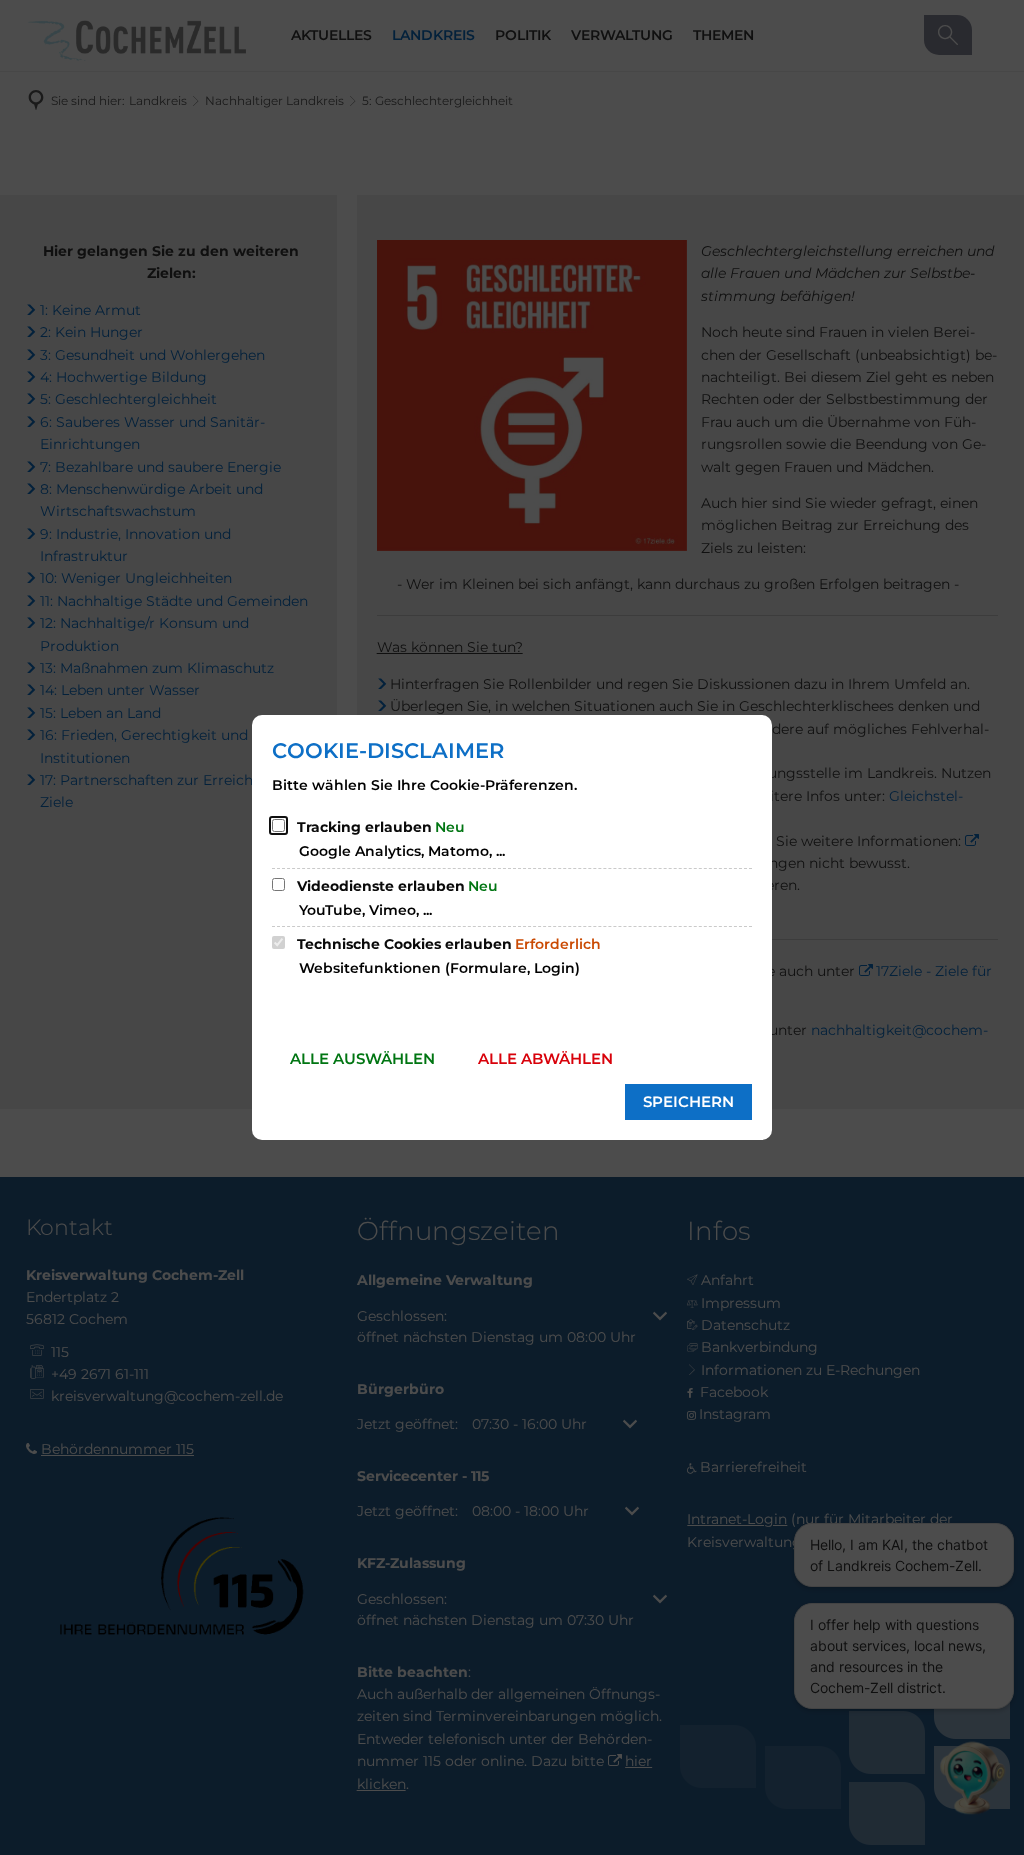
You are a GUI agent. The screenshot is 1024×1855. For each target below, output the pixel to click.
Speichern (688, 1101)
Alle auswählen (362, 1058)
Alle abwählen (545, 1058)
